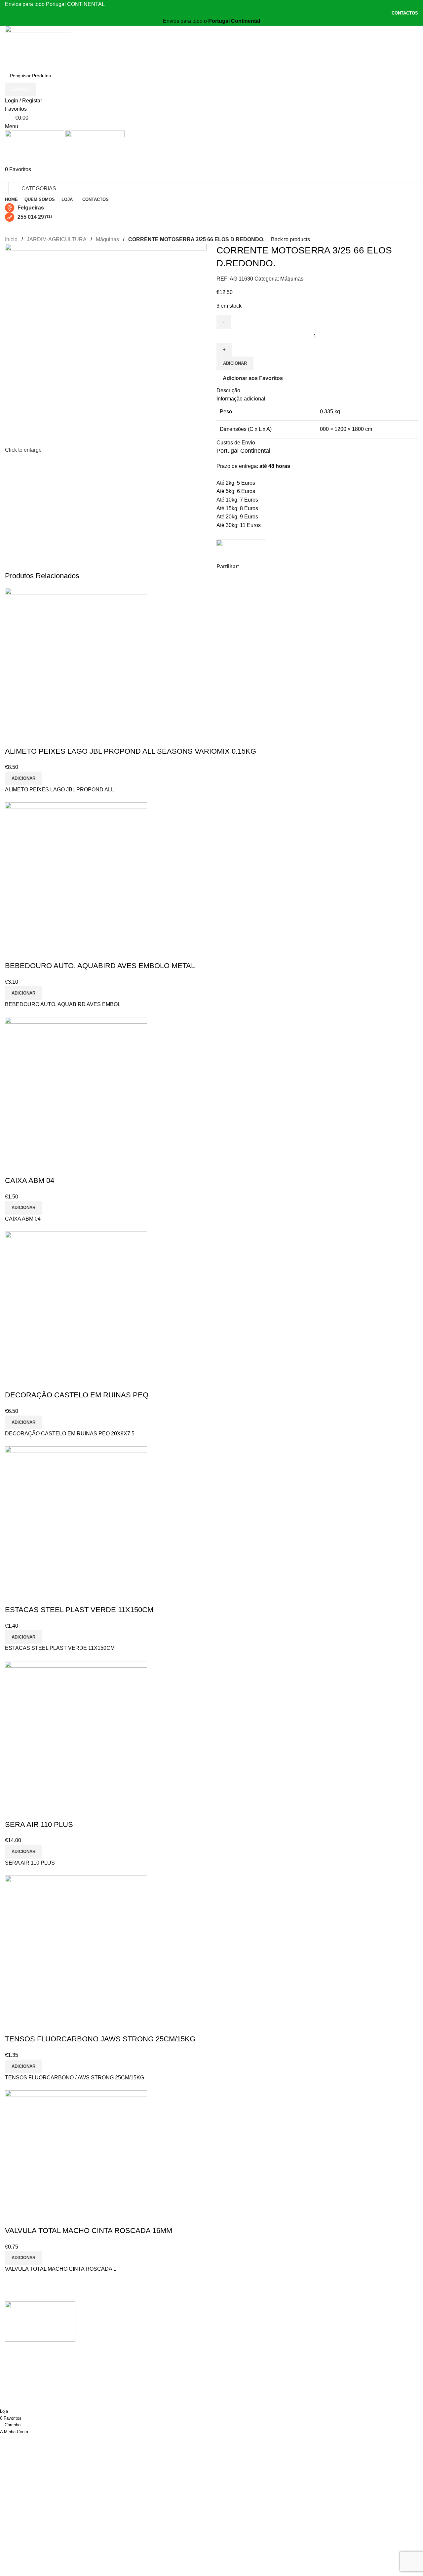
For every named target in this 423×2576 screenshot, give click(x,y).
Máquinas (107, 239)
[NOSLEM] (241, 549)
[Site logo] (38, 47)
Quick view (13, 738)
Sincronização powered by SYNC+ (38, 2398)
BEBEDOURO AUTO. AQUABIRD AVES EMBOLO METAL (100, 966)
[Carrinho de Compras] (7, 178)
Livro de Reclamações (172, 2368)
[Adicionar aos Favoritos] (31, 738)
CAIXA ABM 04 (30, 1180)
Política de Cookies (169, 2344)
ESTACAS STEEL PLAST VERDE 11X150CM (79, 1610)
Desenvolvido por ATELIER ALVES (38, 2389)
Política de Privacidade (173, 2331)
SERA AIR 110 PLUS (39, 1824)
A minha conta (163, 2319)
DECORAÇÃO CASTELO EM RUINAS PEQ (77, 1395)
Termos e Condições (170, 2356)
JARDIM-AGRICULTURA (57, 239)
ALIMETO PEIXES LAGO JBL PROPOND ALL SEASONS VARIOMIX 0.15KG (131, 751)
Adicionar (235, 363)
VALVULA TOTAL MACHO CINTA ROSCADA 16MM (89, 2231)
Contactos (158, 2381)
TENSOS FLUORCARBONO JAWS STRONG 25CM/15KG (100, 2039)
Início (11, 239)
